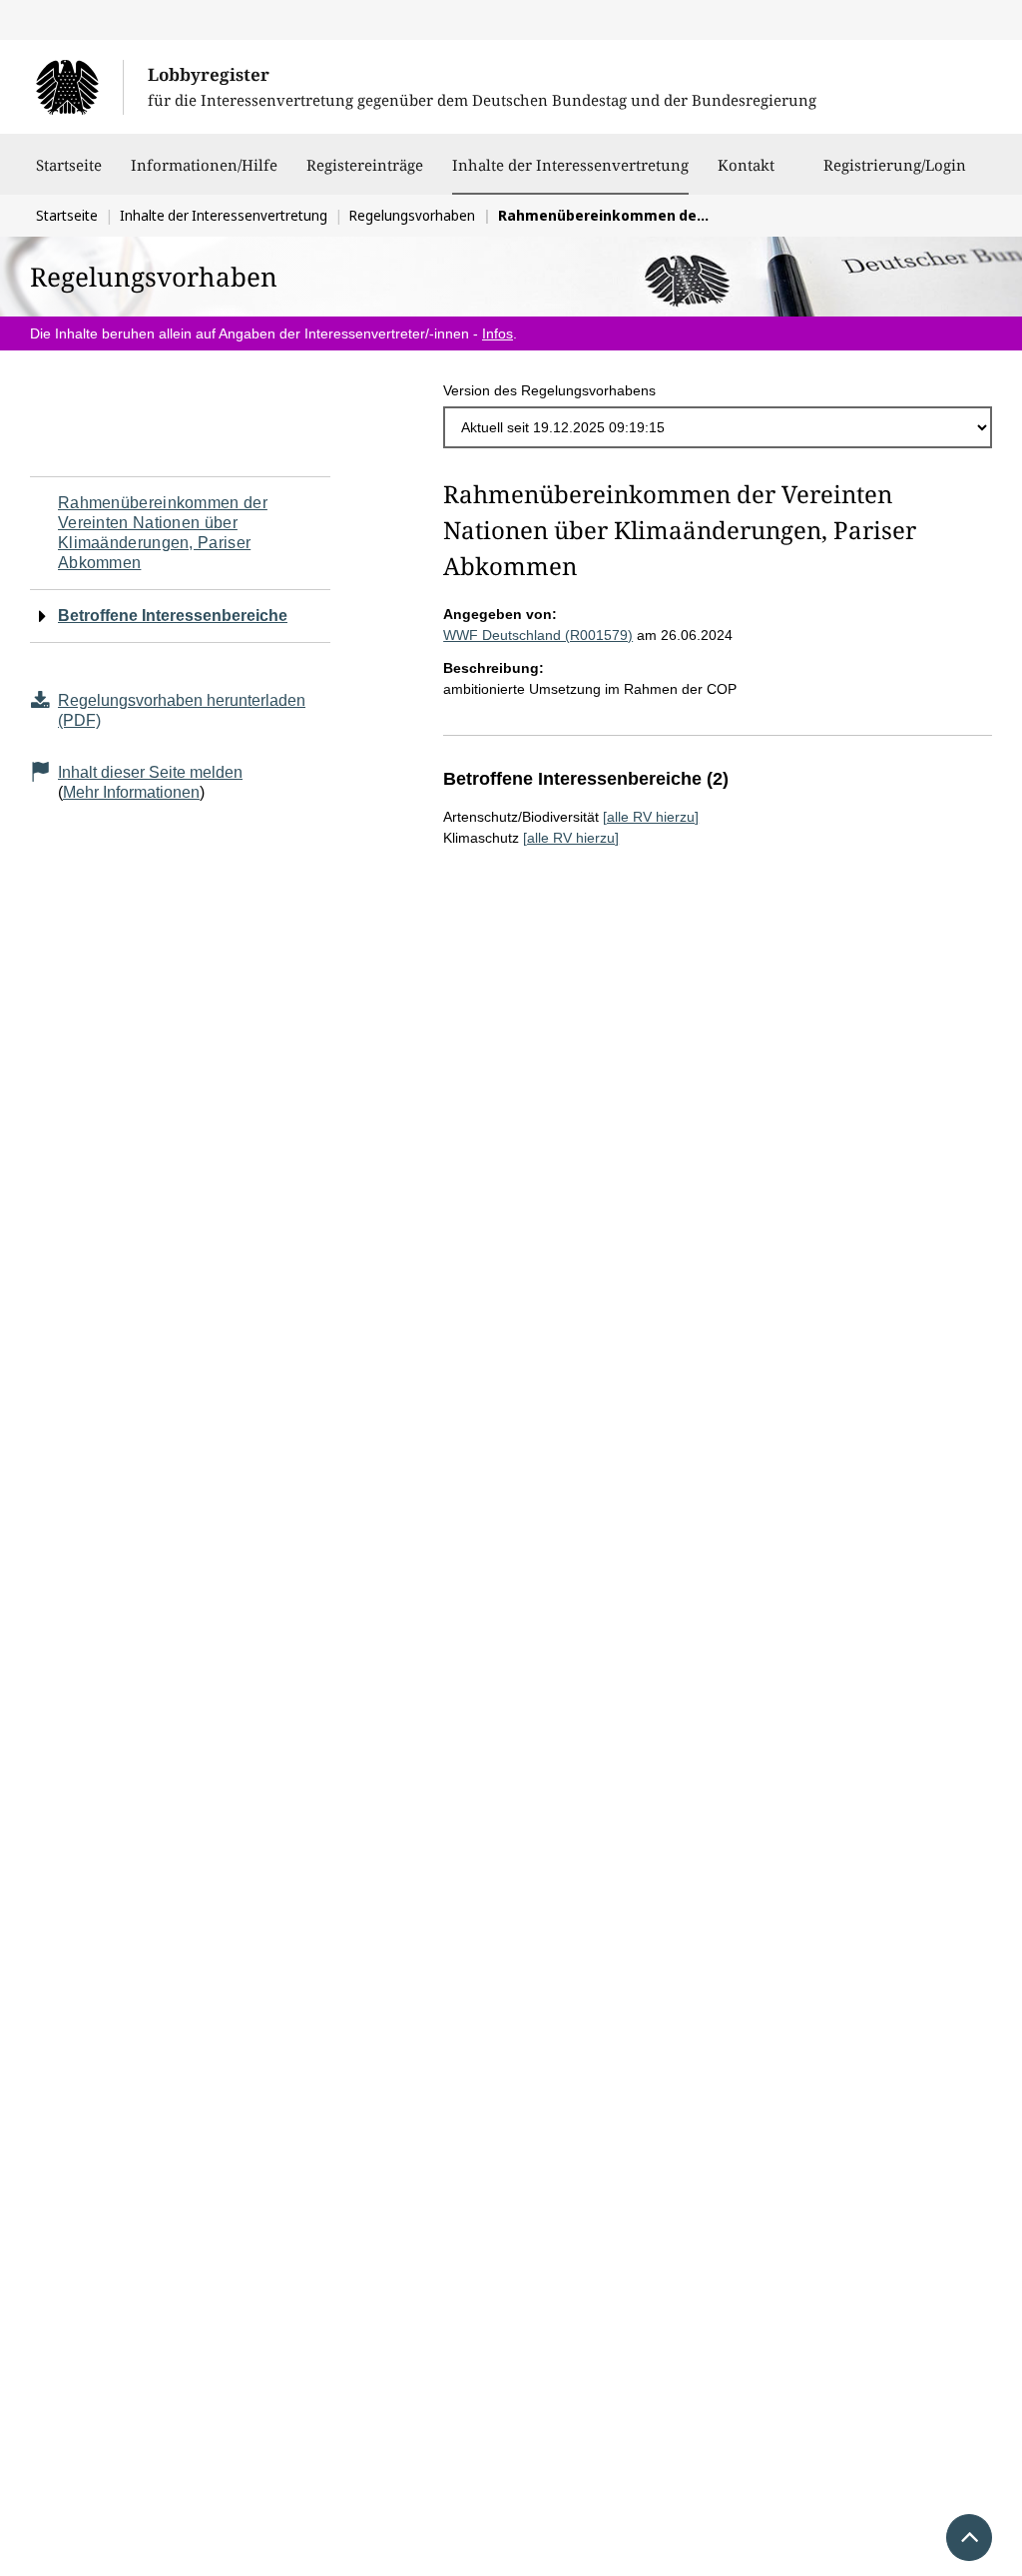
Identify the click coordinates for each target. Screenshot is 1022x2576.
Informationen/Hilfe (204, 165)
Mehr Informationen (131, 792)
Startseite (69, 165)
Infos (498, 333)
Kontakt (746, 165)
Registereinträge (365, 165)
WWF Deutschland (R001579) (538, 635)
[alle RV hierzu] (651, 817)
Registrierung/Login (895, 165)
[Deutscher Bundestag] (79, 87)
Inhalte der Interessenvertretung (570, 164)
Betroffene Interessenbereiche (173, 616)
